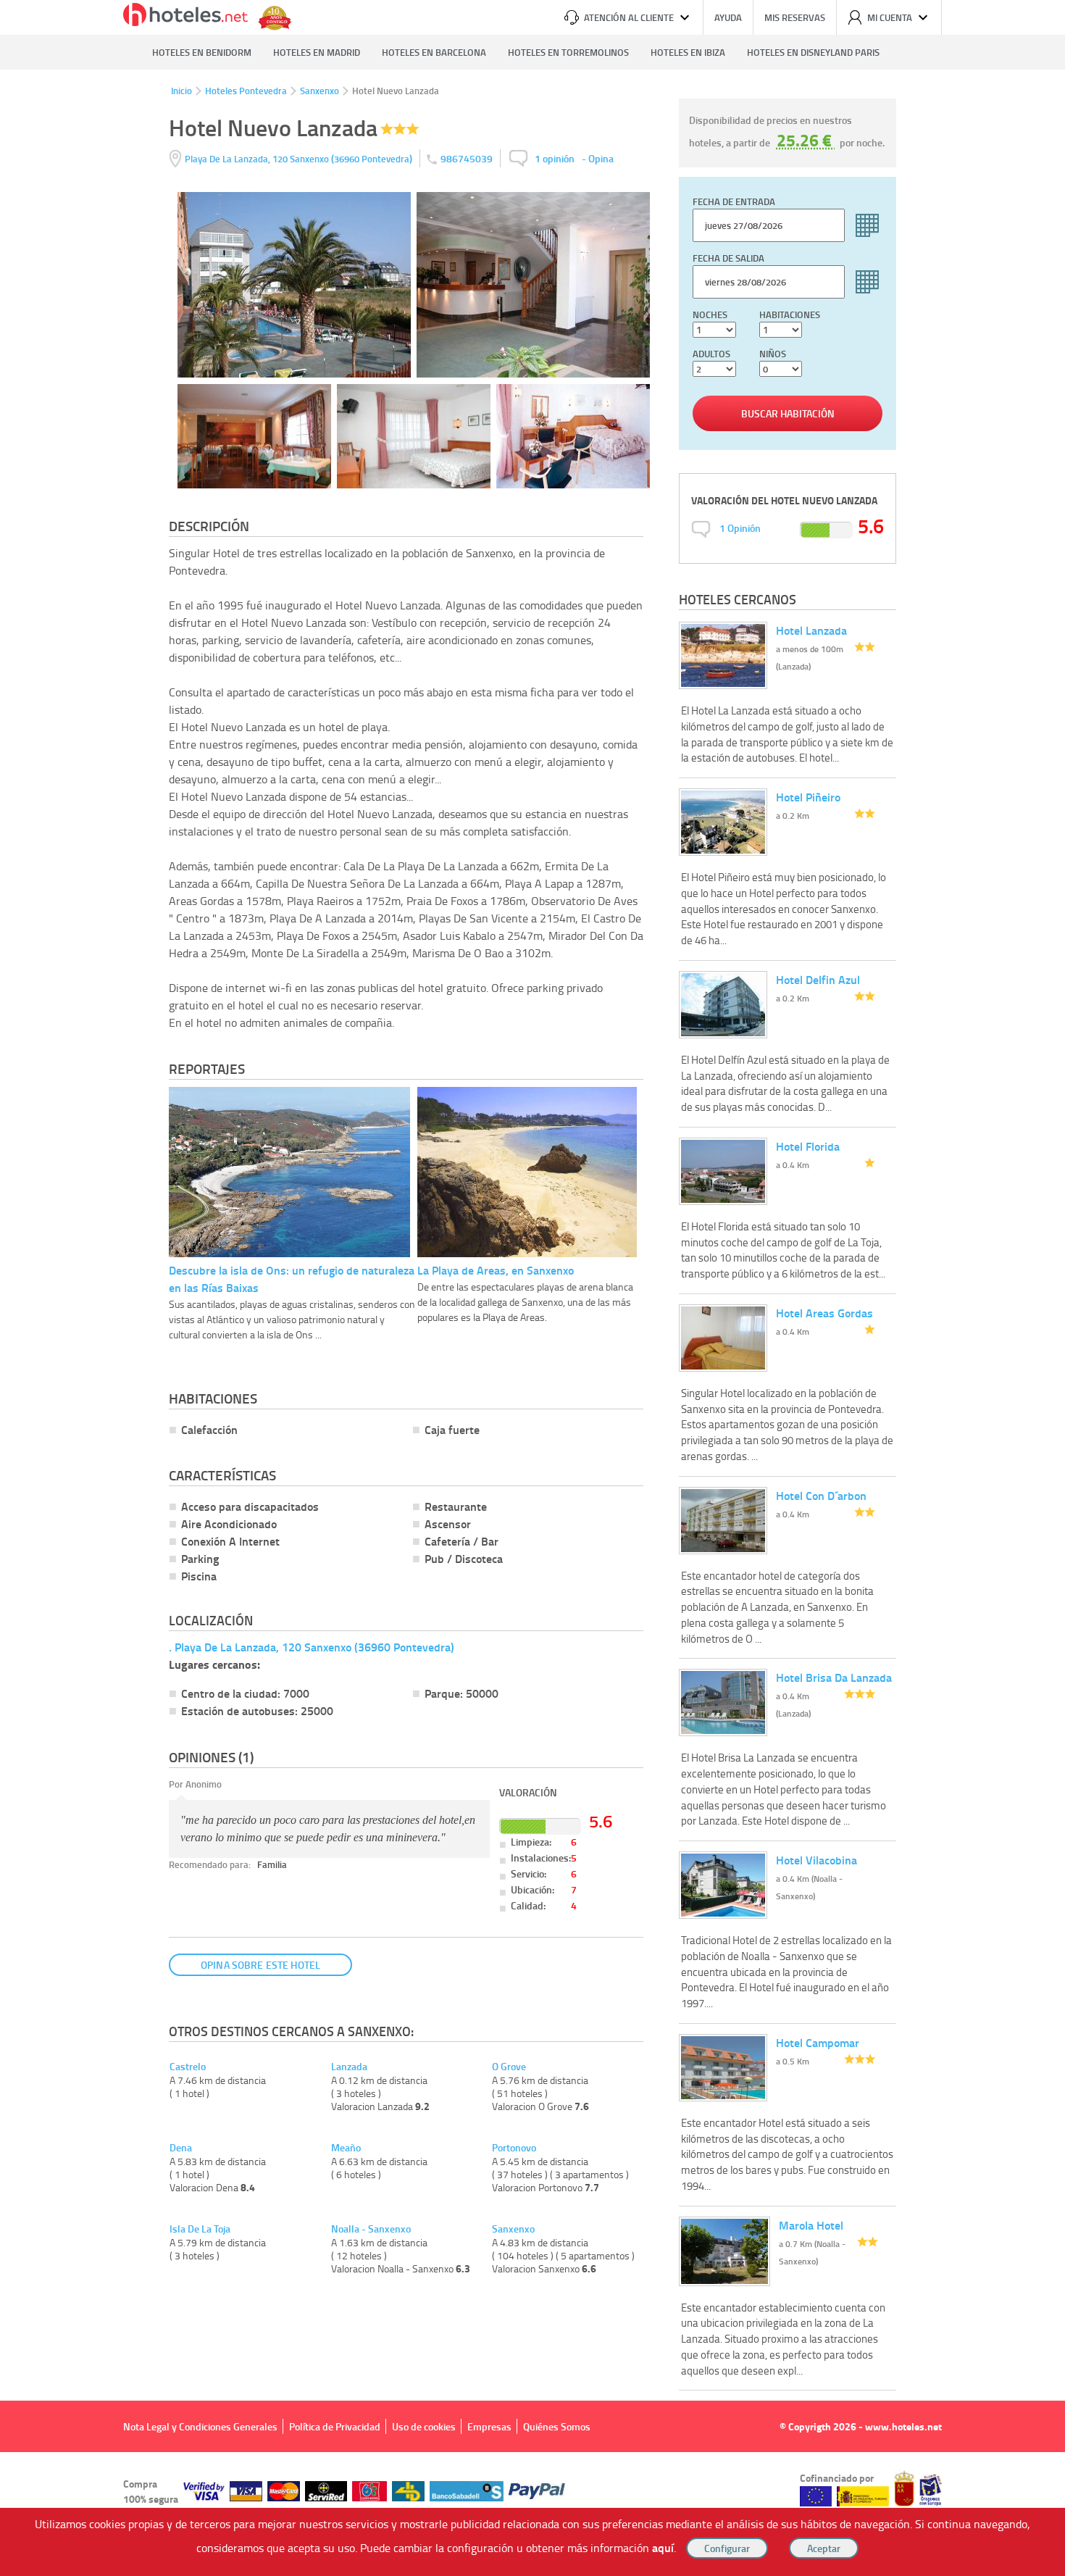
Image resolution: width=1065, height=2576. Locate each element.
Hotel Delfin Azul (818, 979)
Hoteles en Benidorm (202, 52)
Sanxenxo (319, 91)
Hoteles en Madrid (317, 52)
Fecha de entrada (734, 201)
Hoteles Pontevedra (246, 91)
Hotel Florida (808, 1146)
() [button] (300, 158)
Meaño (346, 2148)
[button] (532, 1288)
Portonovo (514, 2148)
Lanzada (349, 2067)
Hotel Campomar (818, 2042)
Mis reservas (795, 17)
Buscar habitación (788, 413)
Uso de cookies (424, 2426)
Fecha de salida (728, 258)
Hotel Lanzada (811, 630)
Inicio (181, 91)
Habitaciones (790, 314)
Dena (181, 2148)
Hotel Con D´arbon (821, 1495)
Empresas (489, 2426)
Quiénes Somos (557, 2426)
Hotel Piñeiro (808, 797)
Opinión (740, 528)
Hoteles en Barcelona (434, 52)
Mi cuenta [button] (890, 17)
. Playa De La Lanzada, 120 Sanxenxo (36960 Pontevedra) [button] (312, 1647)
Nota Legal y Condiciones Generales (200, 2426)
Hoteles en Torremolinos (568, 52)
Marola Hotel (811, 2225)
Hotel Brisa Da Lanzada (834, 1677)
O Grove (509, 2067)
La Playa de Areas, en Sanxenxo (496, 1270)
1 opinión (555, 158)
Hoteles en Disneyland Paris (813, 52)
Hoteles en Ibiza (688, 52)
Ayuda (728, 17)
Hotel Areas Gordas (824, 1313)
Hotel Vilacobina (816, 1860)
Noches (710, 314)
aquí (663, 2547)
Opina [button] (601, 158)
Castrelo (188, 2067)
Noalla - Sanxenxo (371, 2229)
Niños (773, 354)
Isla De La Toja (200, 2229)
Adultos (711, 354)
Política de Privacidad (335, 2426)
